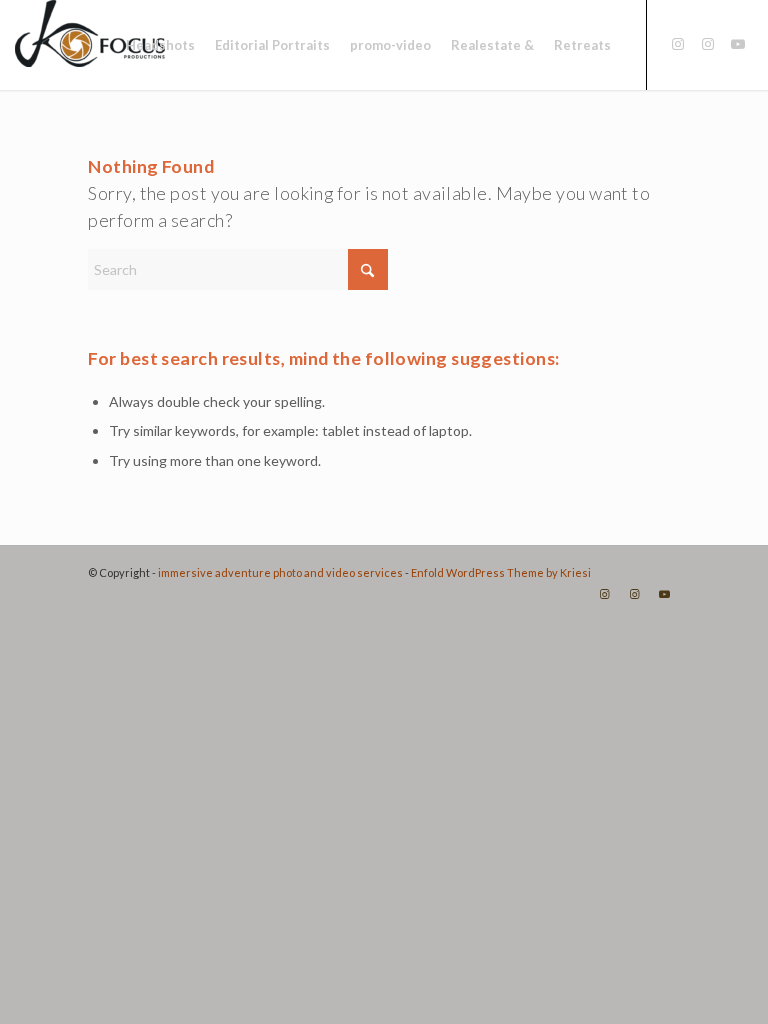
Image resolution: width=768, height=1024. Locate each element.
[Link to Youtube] (738, 44)
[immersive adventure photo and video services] (90, 45)
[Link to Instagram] (678, 44)
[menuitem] (160, 45)
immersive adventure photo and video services (280, 572)
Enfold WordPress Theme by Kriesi (501, 572)
